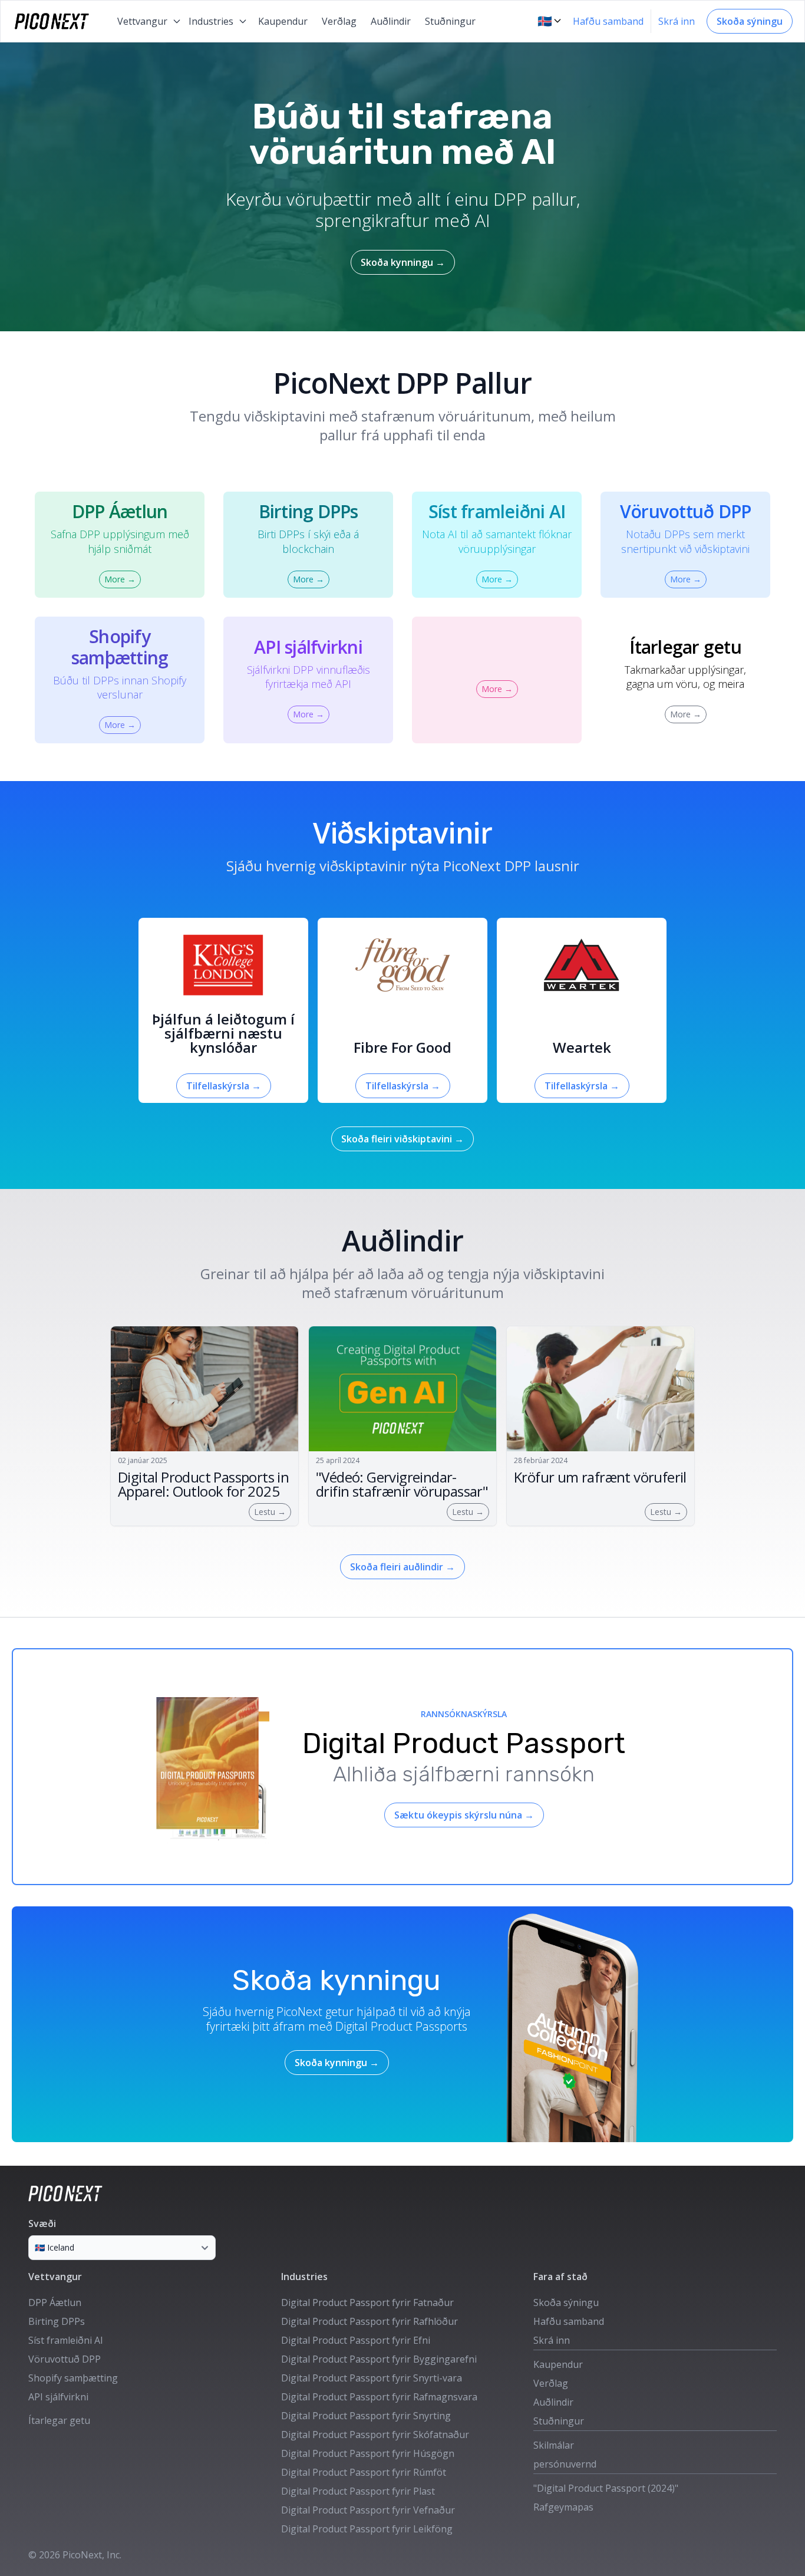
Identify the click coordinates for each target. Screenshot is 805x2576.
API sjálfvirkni (58, 2397)
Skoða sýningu (750, 21)
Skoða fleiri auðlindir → (402, 1567)
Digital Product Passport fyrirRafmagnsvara (379, 2397)
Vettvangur (55, 2277)
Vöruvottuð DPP (65, 2359)
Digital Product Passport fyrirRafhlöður (369, 2321)
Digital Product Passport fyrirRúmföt (364, 2472)
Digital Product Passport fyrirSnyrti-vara (372, 2378)
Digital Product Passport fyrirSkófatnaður (375, 2435)
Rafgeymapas (563, 2507)
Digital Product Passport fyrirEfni (356, 2340)
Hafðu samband (608, 21)
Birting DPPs (57, 2321)
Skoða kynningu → (403, 262)
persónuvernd (565, 2464)
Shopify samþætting (73, 2378)
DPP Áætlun (55, 2302)
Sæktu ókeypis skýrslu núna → (464, 1815)
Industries (304, 2277)
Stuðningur (450, 21)
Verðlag (339, 21)
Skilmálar (554, 2445)
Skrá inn (677, 21)
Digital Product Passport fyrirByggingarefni (379, 2359)
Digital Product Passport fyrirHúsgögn (368, 2453)
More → (120, 579)
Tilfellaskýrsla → (224, 1086)
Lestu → (270, 1512)
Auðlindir (391, 21)
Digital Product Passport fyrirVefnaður (368, 2510)
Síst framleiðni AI (66, 2340)
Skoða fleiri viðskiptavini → (402, 1139)
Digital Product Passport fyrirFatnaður (367, 2302)
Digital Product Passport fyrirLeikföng (367, 2529)
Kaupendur (283, 21)
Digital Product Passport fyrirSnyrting (366, 2416)
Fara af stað (560, 2277)
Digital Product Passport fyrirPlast (358, 2491)
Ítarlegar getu (59, 2420)
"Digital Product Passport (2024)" (606, 2488)
